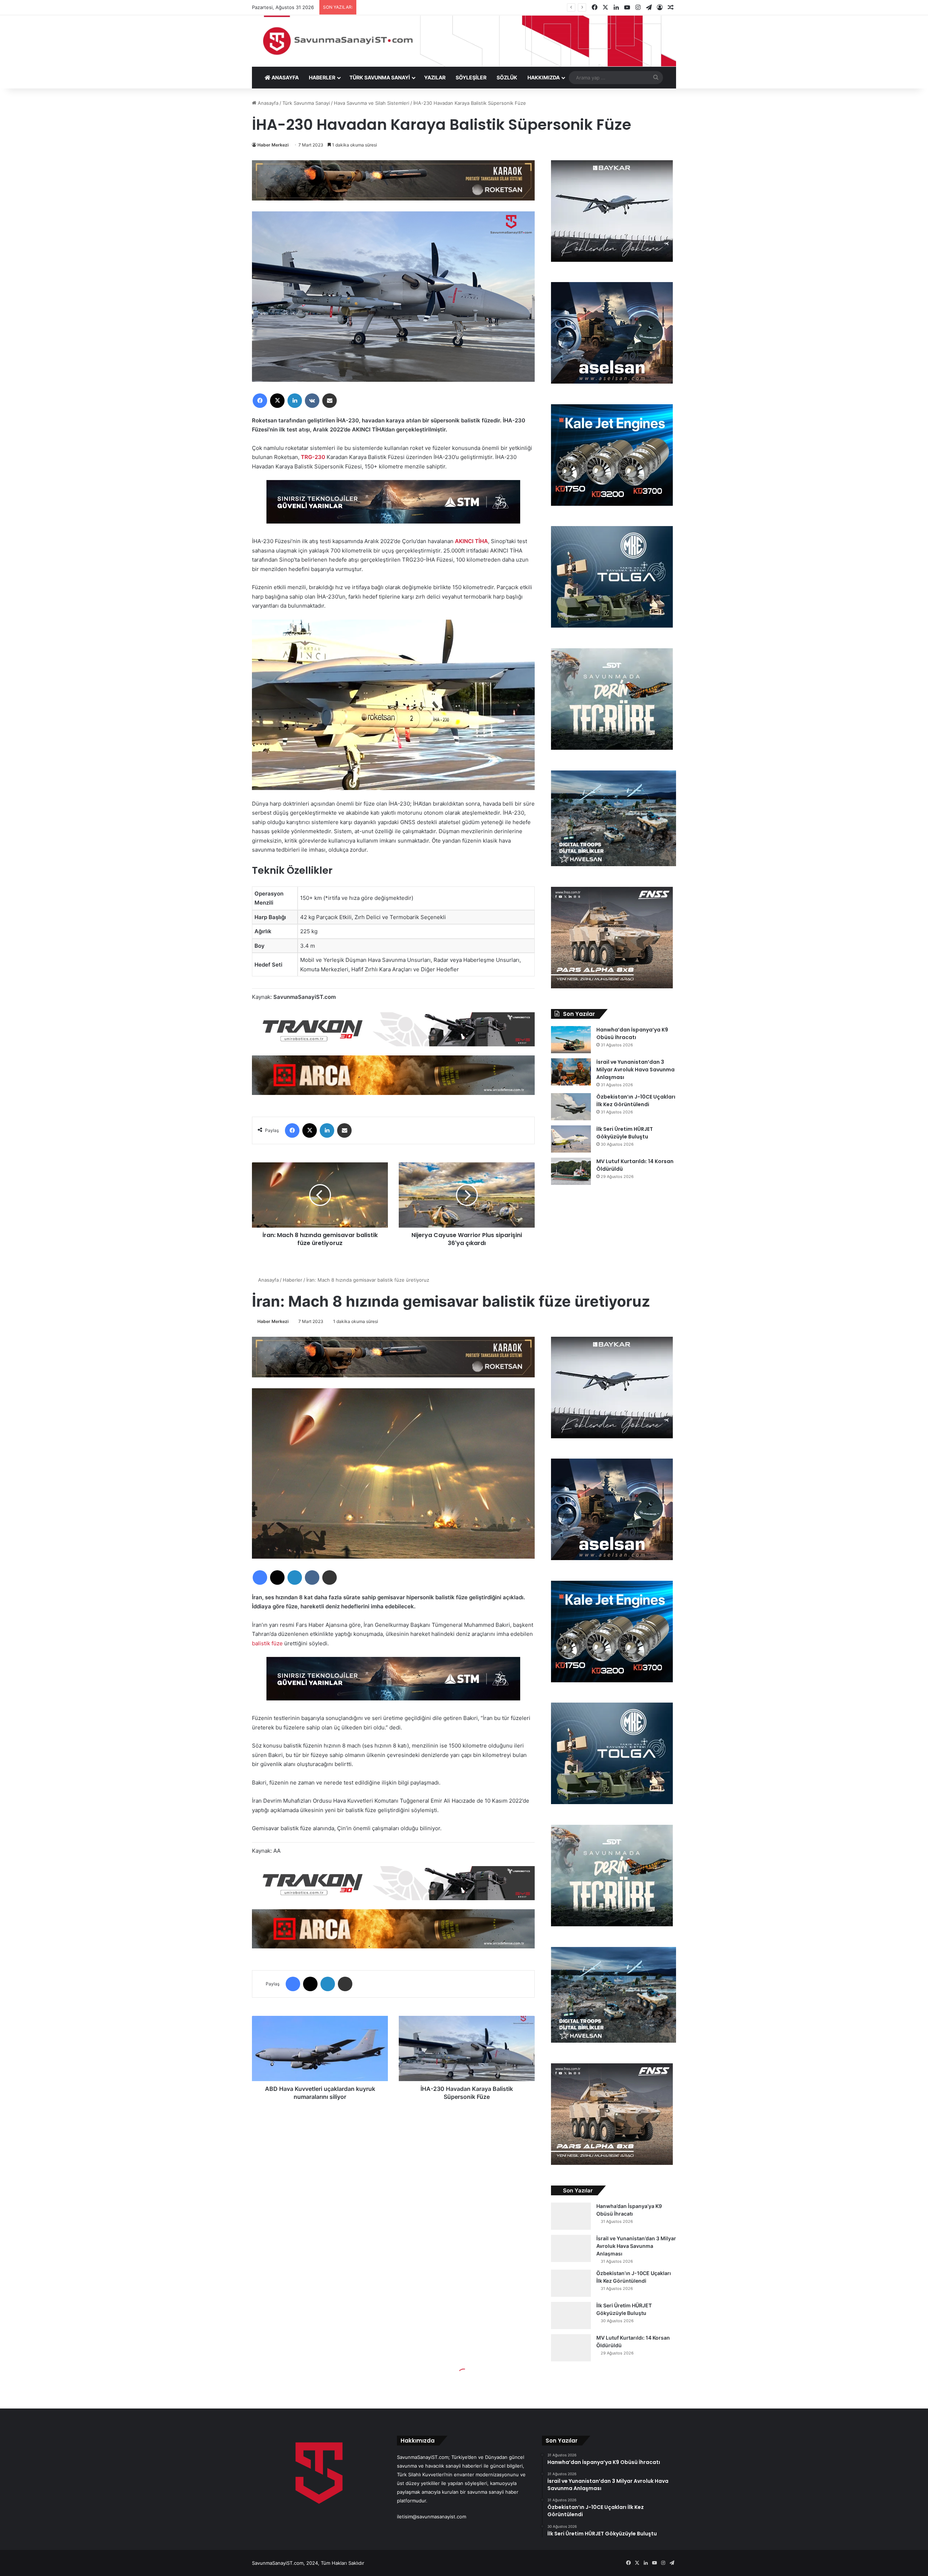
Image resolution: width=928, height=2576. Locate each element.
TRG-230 (313, 457)
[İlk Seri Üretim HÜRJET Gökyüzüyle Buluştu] (571, 1139)
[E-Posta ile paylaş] (330, 401)
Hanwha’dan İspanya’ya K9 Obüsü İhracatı (632, 1033)
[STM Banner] (393, 507)
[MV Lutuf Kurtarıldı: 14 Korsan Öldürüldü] (571, 1171)
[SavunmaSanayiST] (464, 41)
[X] (277, 401)
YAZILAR (435, 77)
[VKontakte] (312, 401)
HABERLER (322, 77)
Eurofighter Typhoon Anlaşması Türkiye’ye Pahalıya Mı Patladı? (430, 7)
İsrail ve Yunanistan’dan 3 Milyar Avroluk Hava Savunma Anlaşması (635, 1070)
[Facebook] (260, 401)
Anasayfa (267, 103)
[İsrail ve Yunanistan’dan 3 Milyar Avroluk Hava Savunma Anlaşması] (571, 1072)
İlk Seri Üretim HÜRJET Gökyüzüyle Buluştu (625, 1133)
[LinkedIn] (295, 401)
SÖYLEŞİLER (471, 77)
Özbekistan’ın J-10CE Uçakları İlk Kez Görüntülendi (636, 1101)
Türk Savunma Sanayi (306, 103)
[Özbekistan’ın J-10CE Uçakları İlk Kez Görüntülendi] (571, 1107)
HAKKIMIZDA (544, 77)
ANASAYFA (285, 77)
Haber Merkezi (273, 145)
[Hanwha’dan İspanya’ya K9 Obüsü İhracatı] (571, 1040)
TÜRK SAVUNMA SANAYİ (380, 77)
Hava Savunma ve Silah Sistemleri (372, 103)
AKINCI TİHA (471, 541)
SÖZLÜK (507, 77)
